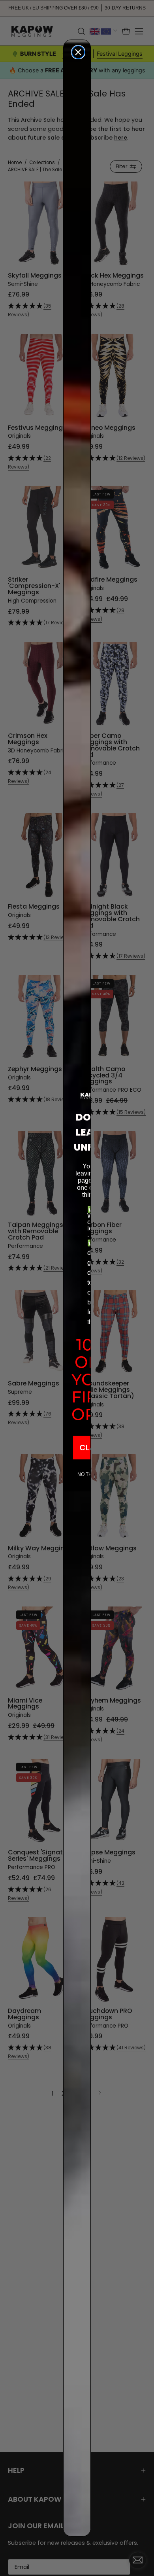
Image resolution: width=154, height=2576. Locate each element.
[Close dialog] (78, 52)
